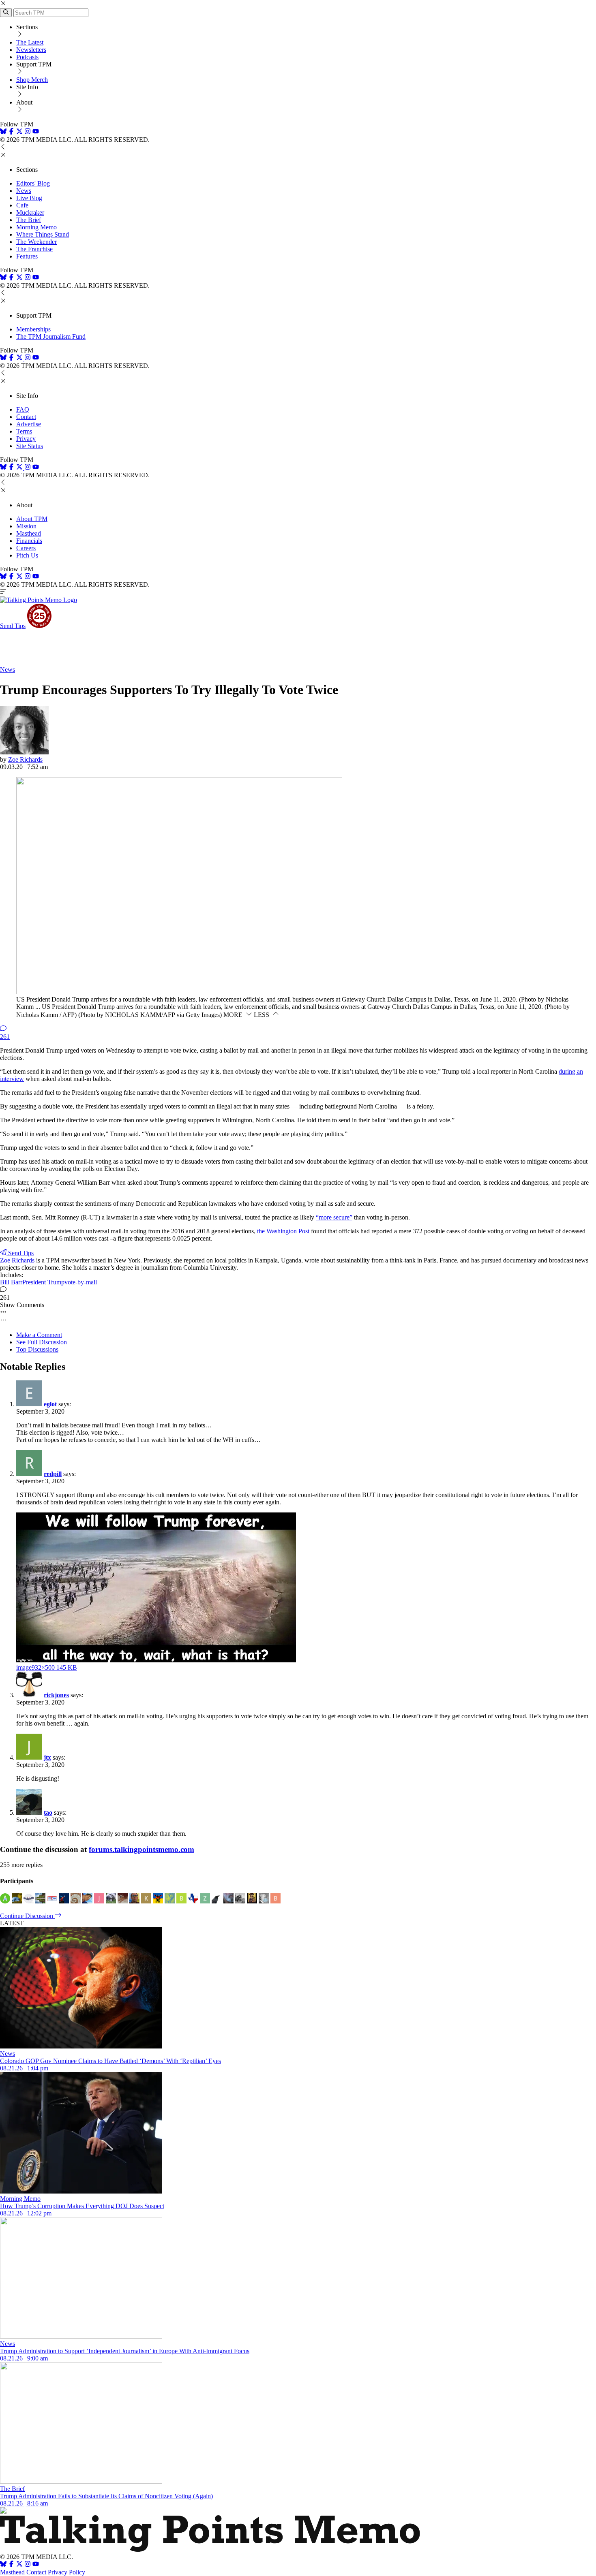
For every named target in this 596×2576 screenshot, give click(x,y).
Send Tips (13, 626)
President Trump (43, 1282)
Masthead (29, 533)
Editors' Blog (33, 183)
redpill (53, 1474)
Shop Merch (32, 80)
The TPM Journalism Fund (51, 336)
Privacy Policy (66, 2572)
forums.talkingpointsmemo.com (141, 1849)
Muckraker (30, 213)
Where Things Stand (43, 234)
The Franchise (34, 249)
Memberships (33, 329)
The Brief (29, 220)
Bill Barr (11, 1282)
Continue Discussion (27, 1916)
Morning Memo (36, 227)
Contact (26, 417)
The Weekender (36, 242)
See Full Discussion (42, 1342)
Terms (24, 431)
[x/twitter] (20, 132)
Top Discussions (37, 1349)
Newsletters (31, 50)
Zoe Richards (25, 759)
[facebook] (11, 132)
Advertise (29, 424)
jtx (47, 1757)
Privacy (26, 439)
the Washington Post (283, 1231)
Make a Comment (39, 1335)
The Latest (30, 42)
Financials (29, 541)
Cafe (22, 205)
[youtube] (36, 132)
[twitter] (19, 2565)
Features (27, 256)
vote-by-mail (81, 1282)
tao (48, 1812)
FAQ (23, 409)
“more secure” (334, 1217)
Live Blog (29, 198)
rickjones (56, 1695)
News (24, 191)
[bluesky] (3, 132)
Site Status (30, 446)
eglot (50, 1404)
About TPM (32, 519)
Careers (26, 548)
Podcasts (27, 57)
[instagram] (28, 132)
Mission (26, 526)
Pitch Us (27, 555)
